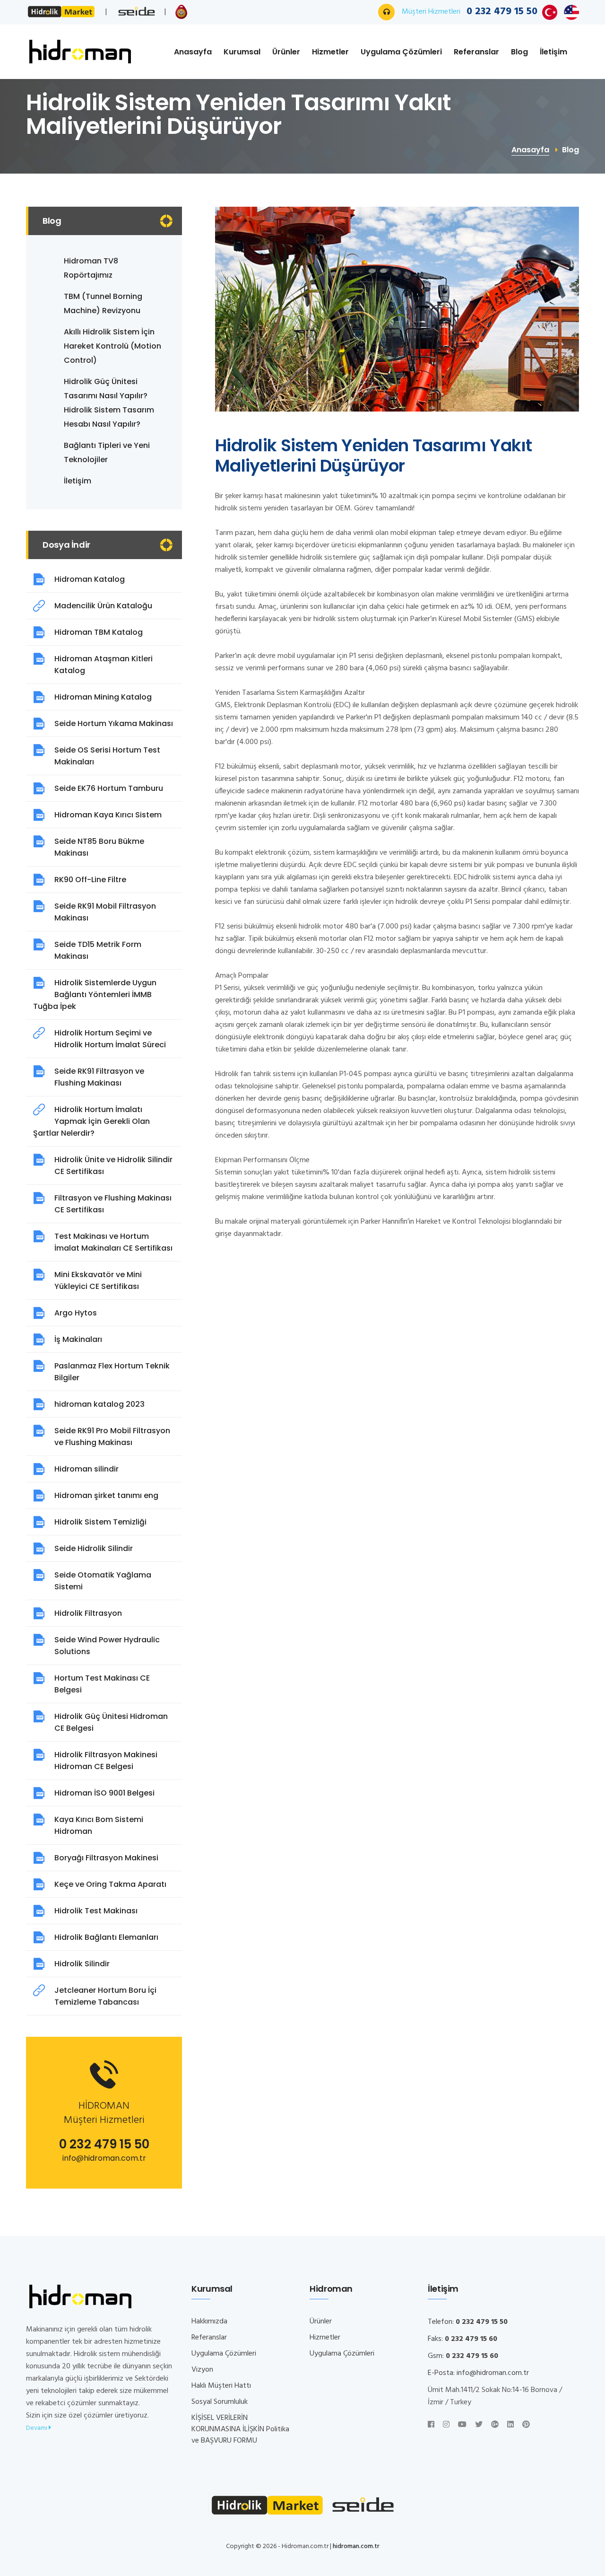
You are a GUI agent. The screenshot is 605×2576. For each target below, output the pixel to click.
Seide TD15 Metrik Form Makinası (98, 950)
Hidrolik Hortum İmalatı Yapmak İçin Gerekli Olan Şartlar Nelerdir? (91, 1121)
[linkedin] (510, 2425)
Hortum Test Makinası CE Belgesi (102, 1684)
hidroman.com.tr (356, 2546)
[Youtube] (462, 2425)
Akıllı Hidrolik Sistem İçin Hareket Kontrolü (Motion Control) (112, 346)
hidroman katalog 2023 (99, 1404)
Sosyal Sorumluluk (220, 2402)
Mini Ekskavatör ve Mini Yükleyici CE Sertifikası (98, 1280)
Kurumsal (242, 52)
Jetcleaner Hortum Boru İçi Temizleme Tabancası (105, 1996)
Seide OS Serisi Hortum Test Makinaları (107, 756)
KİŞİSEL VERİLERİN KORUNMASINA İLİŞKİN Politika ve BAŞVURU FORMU (240, 2429)
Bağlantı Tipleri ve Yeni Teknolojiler (107, 452)
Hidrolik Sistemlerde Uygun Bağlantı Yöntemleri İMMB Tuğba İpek (95, 994)
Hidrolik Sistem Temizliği (100, 1522)
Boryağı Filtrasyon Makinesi (106, 1858)
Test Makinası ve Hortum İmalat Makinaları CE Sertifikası (113, 1242)
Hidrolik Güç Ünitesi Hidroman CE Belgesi (111, 1722)
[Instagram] (446, 2425)
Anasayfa (193, 52)
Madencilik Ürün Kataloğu (103, 606)
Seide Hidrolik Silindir (94, 1548)
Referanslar (476, 52)
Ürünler (286, 52)
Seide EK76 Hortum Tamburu (109, 788)
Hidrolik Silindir (82, 1964)
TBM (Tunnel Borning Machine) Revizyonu (103, 303)
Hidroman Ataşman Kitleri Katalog (104, 665)
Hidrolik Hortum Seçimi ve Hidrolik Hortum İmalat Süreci (110, 1039)
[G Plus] (495, 2425)
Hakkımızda (209, 2322)
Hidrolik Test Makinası (96, 1911)
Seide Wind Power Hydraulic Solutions (107, 1646)
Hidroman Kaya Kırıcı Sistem (108, 815)
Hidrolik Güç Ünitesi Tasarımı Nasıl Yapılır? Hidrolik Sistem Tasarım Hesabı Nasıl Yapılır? (109, 403)
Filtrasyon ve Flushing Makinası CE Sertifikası (113, 1204)
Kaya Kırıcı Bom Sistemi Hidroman (99, 1825)
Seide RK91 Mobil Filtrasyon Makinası (105, 912)
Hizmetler (330, 52)
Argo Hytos (76, 1313)
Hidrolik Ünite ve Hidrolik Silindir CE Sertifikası (113, 1165)
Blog (519, 52)
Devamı (37, 2428)
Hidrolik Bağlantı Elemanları (106, 1937)
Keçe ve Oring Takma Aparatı (110, 1884)
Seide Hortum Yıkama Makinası (114, 723)
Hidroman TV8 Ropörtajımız (91, 268)
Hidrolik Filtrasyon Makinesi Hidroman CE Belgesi (106, 1761)
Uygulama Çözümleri (401, 52)
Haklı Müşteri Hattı (221, 2386)
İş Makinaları (78, 1339)
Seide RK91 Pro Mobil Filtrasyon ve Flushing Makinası (112, 1437)
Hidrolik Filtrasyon (88, 1613)
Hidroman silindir (86, 1469)
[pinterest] (526, 2425)
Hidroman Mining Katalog (103, 697)
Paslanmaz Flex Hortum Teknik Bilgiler (112, 1372)
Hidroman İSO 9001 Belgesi (104, 1793)
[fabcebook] (431, 2425)
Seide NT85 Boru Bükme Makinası (99, 847)
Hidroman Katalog (90, 579)
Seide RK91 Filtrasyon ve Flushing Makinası (99, 1077)
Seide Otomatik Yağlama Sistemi (103, 1581)
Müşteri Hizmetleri (470, 12)
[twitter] (479, 2425)
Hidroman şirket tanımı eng (106, 1495)
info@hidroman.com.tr (104, 2158)
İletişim (553, 52)
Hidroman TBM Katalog (99, 632)
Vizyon (202, 2370)
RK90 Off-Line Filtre (90, 880)
